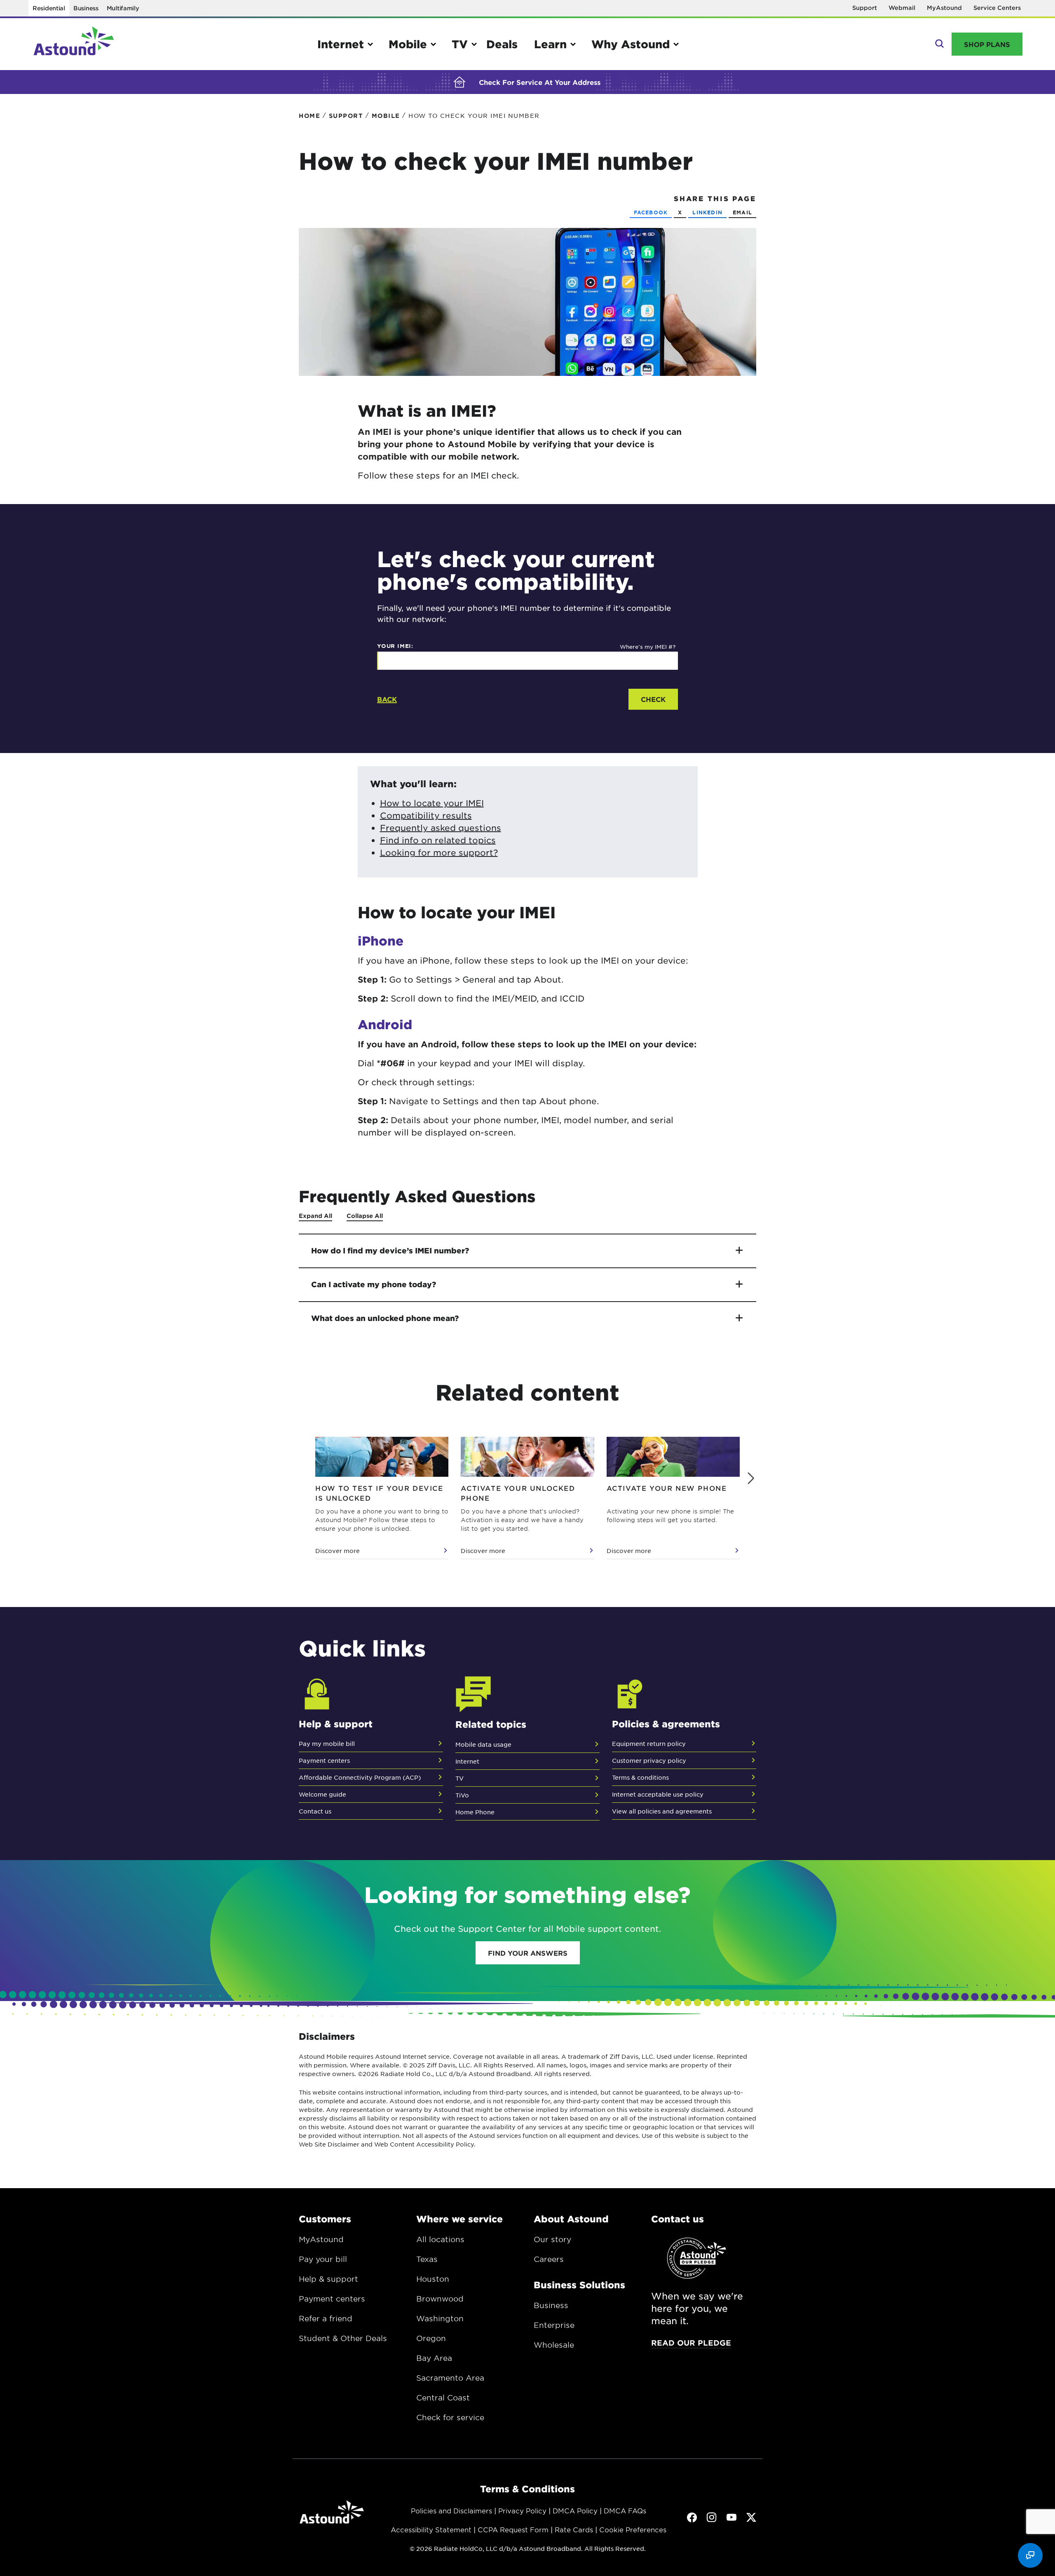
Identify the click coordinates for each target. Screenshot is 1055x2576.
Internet (467, 1761)
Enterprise (554, 2325)
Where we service (460, 2219)
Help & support (328, 2279)
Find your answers (528, 1953)
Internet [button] (341, 44)
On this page (8, 123)
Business (86, 8)
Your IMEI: (395, 646)
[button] (751, 1478)
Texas (427, 2259)
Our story (552, 2239)
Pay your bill (323, 2259)
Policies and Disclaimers (451, 2510)
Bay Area (434, 2358)
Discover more (338, 1551)
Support (865, 8)
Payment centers (324, 1760)
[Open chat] (1030, 2555)
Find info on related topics (438, 840)
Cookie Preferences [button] (633, 2529)
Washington (440, 2318)
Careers (549, 2259)
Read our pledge (691, 2343)
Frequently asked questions (441, 828)
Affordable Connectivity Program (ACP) (360, 1777)
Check (653, 699)
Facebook (651, 212)
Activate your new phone (667, 1488)
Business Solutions (579, 2285)
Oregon (431, 2338)
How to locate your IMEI (432, 803)
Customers (325, 2219)
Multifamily (123, 8)
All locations (440, 2239)
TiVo (462, 1795)
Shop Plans (987, 44)
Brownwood (440, 2299)
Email (742, 212)
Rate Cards (574, 2529)
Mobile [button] (408, 44)
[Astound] (74, 44)
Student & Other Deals (343, 2338)
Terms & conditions (640, 1777)
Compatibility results (426, 815)
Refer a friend (326, 2318)
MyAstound (944, 8)
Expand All (315, 1216)
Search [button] (939, 44)
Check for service (450, 2417)
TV (460, 1778)
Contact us (315, 1811)
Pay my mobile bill (327, 1743)
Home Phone (475, 1812)
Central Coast (443, 2398)
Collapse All (365, 1216)
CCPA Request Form (513, 2529)
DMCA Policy (575, 2510)
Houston (433, 2279)
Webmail (902, 8)
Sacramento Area (450, 2378)
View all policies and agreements (662, 1811)
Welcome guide (322, 1794)
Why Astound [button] (631, 44)
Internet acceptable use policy (658, 1794)
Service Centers (997, 8)
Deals (502, 44)
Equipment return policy (649, 1743)
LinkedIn (707, 212)
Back (387, 699)
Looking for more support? (439, 852)
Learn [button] (550, 44)
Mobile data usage (483, 1744)
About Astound (571, 2219)
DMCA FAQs (625, 2510)
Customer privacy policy (649, 1760)
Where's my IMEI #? (648, 646)
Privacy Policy (522, 2510)
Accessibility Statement (431, 2529)
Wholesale (554, 2345)
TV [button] (460, 44)
